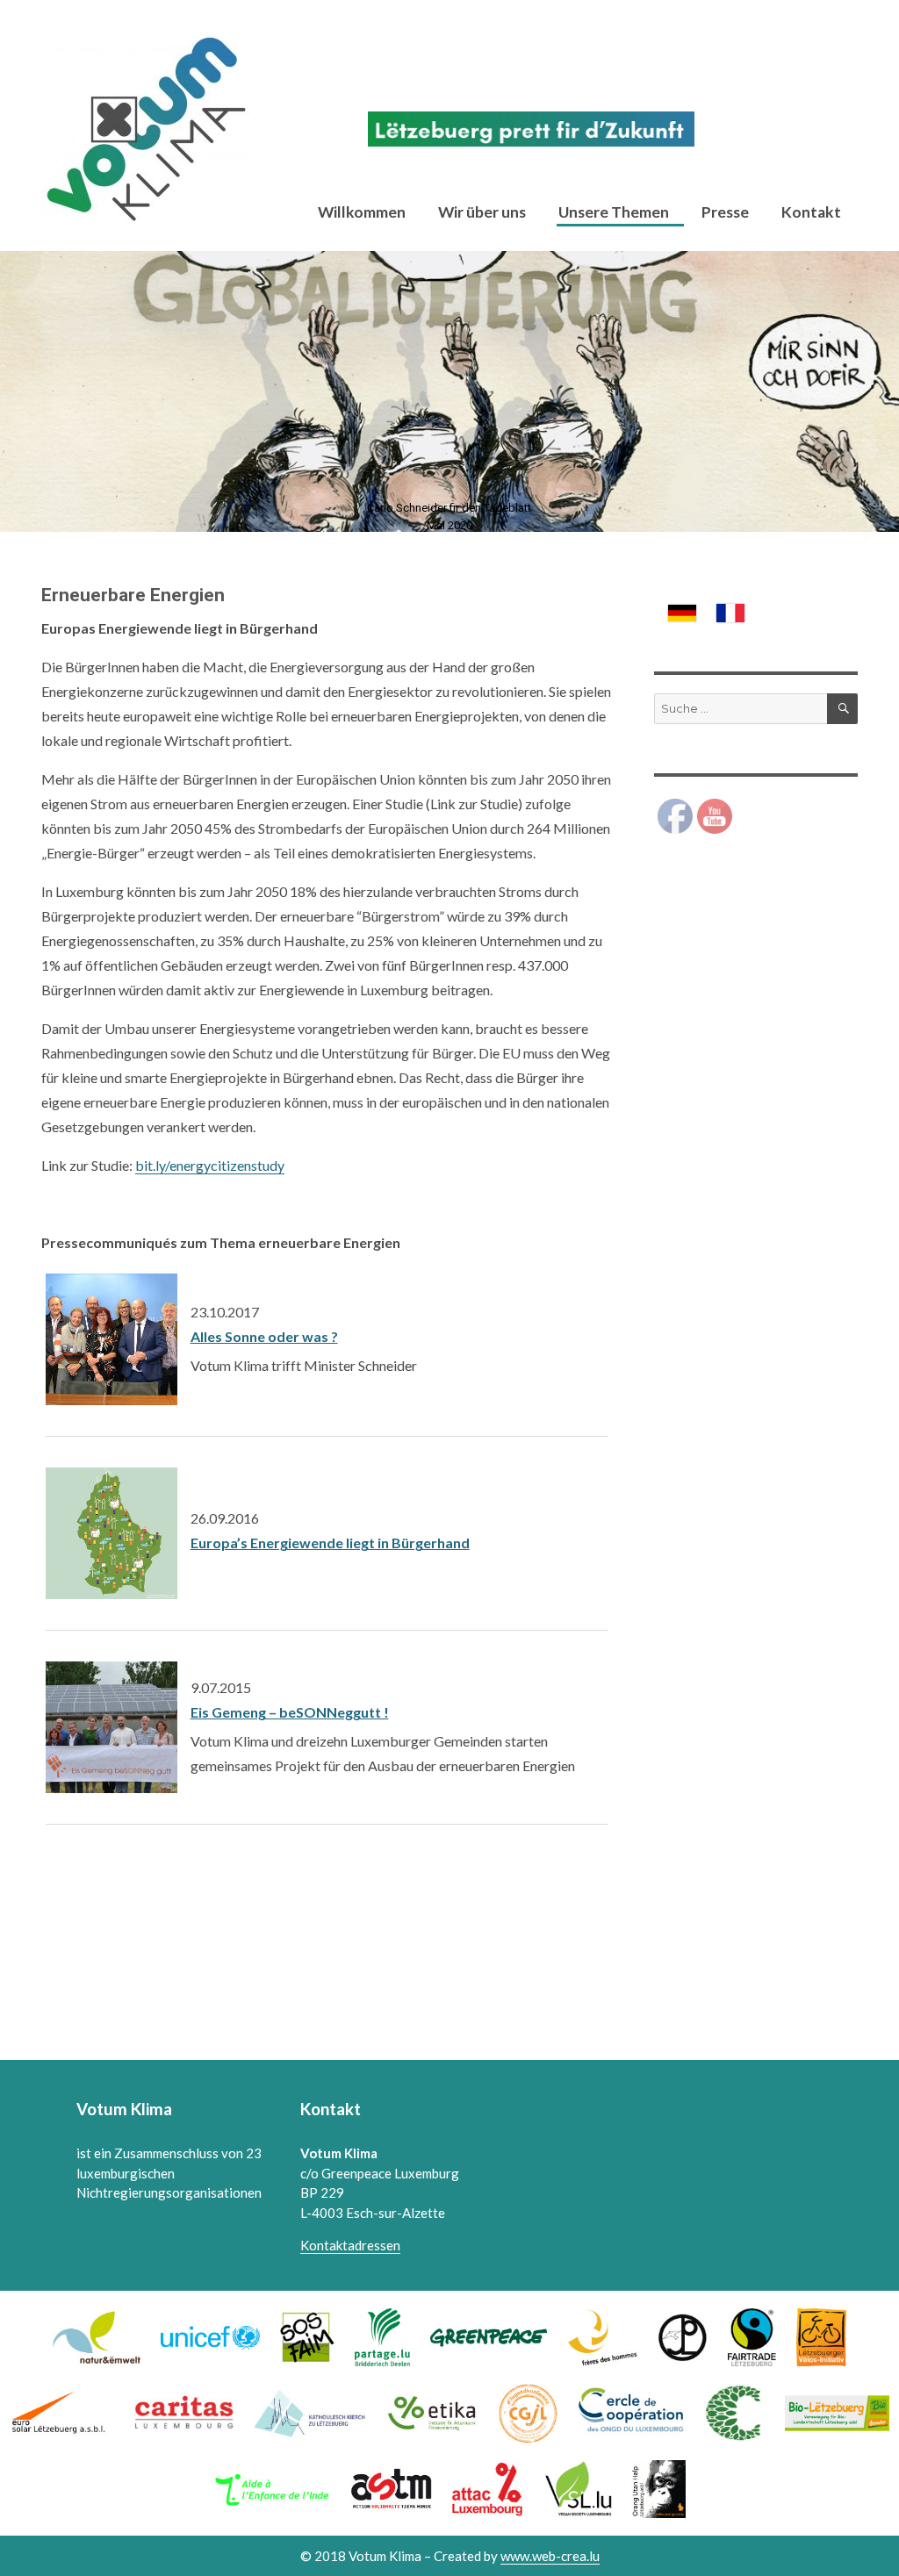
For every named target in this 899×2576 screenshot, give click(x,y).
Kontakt (811, 212)
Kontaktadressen (350, 2245)
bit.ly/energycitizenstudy (210, 1165)
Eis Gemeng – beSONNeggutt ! (290, 1712)
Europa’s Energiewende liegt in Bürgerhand (330, 1543)
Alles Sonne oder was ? (264, 1336)
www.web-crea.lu (550, 2556)
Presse (725, 212)
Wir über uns (482, 212)
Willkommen (362, 212)
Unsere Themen (614, 212)
